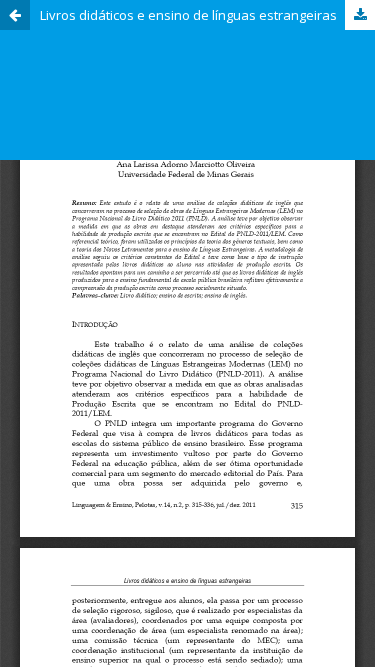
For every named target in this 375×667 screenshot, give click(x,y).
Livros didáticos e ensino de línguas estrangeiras (188, 15)
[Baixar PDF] (360, 15)
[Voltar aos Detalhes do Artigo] (15, 15)
